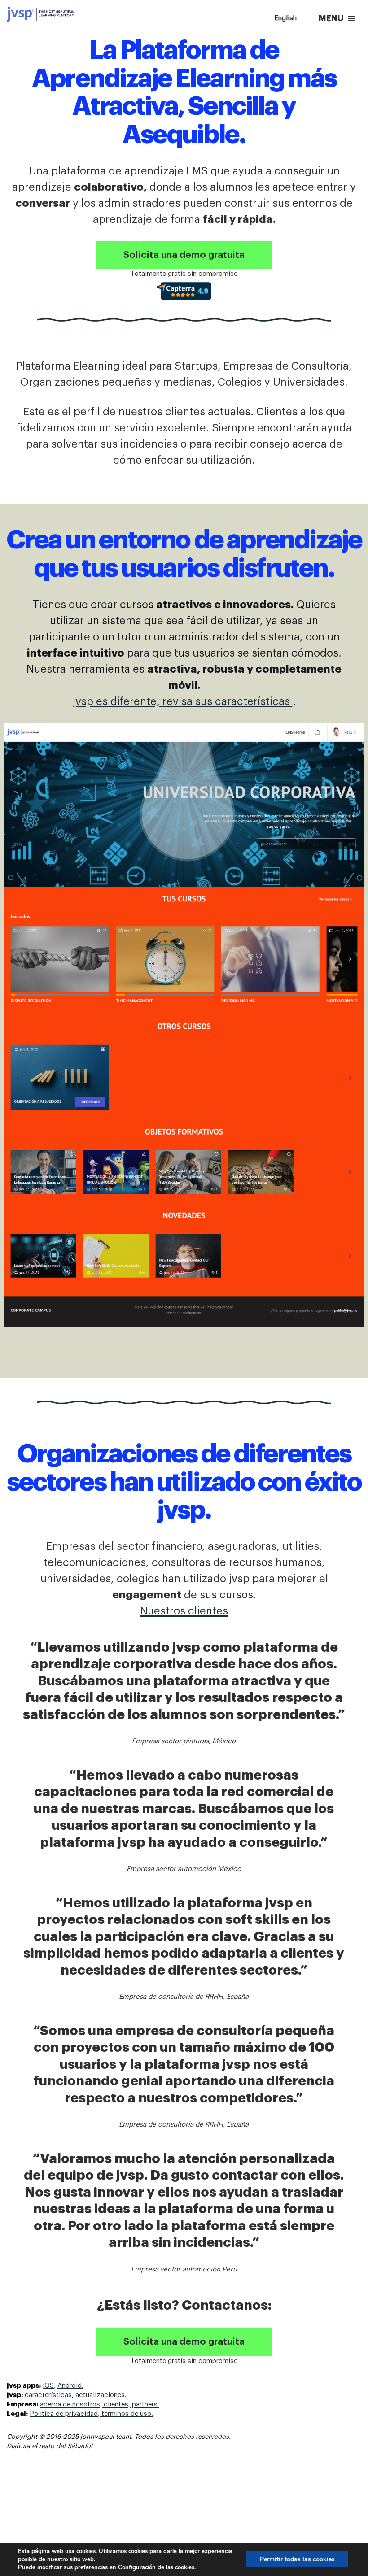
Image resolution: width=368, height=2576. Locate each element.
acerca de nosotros (70, 2404)
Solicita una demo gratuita (184, 255)
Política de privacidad (64, 2414)
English (285, 18)
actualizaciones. (100, 2395)
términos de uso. (126, 2414)
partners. (145, 2404)
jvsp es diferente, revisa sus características (183, 701)
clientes (115, 2404)
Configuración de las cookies (156, 2567)
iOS (48, 2386)
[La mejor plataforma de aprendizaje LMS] (40, 14)
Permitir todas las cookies (297, 2559)
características (48, 2395)
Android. (70, 2386)
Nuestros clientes (184, 1611)
